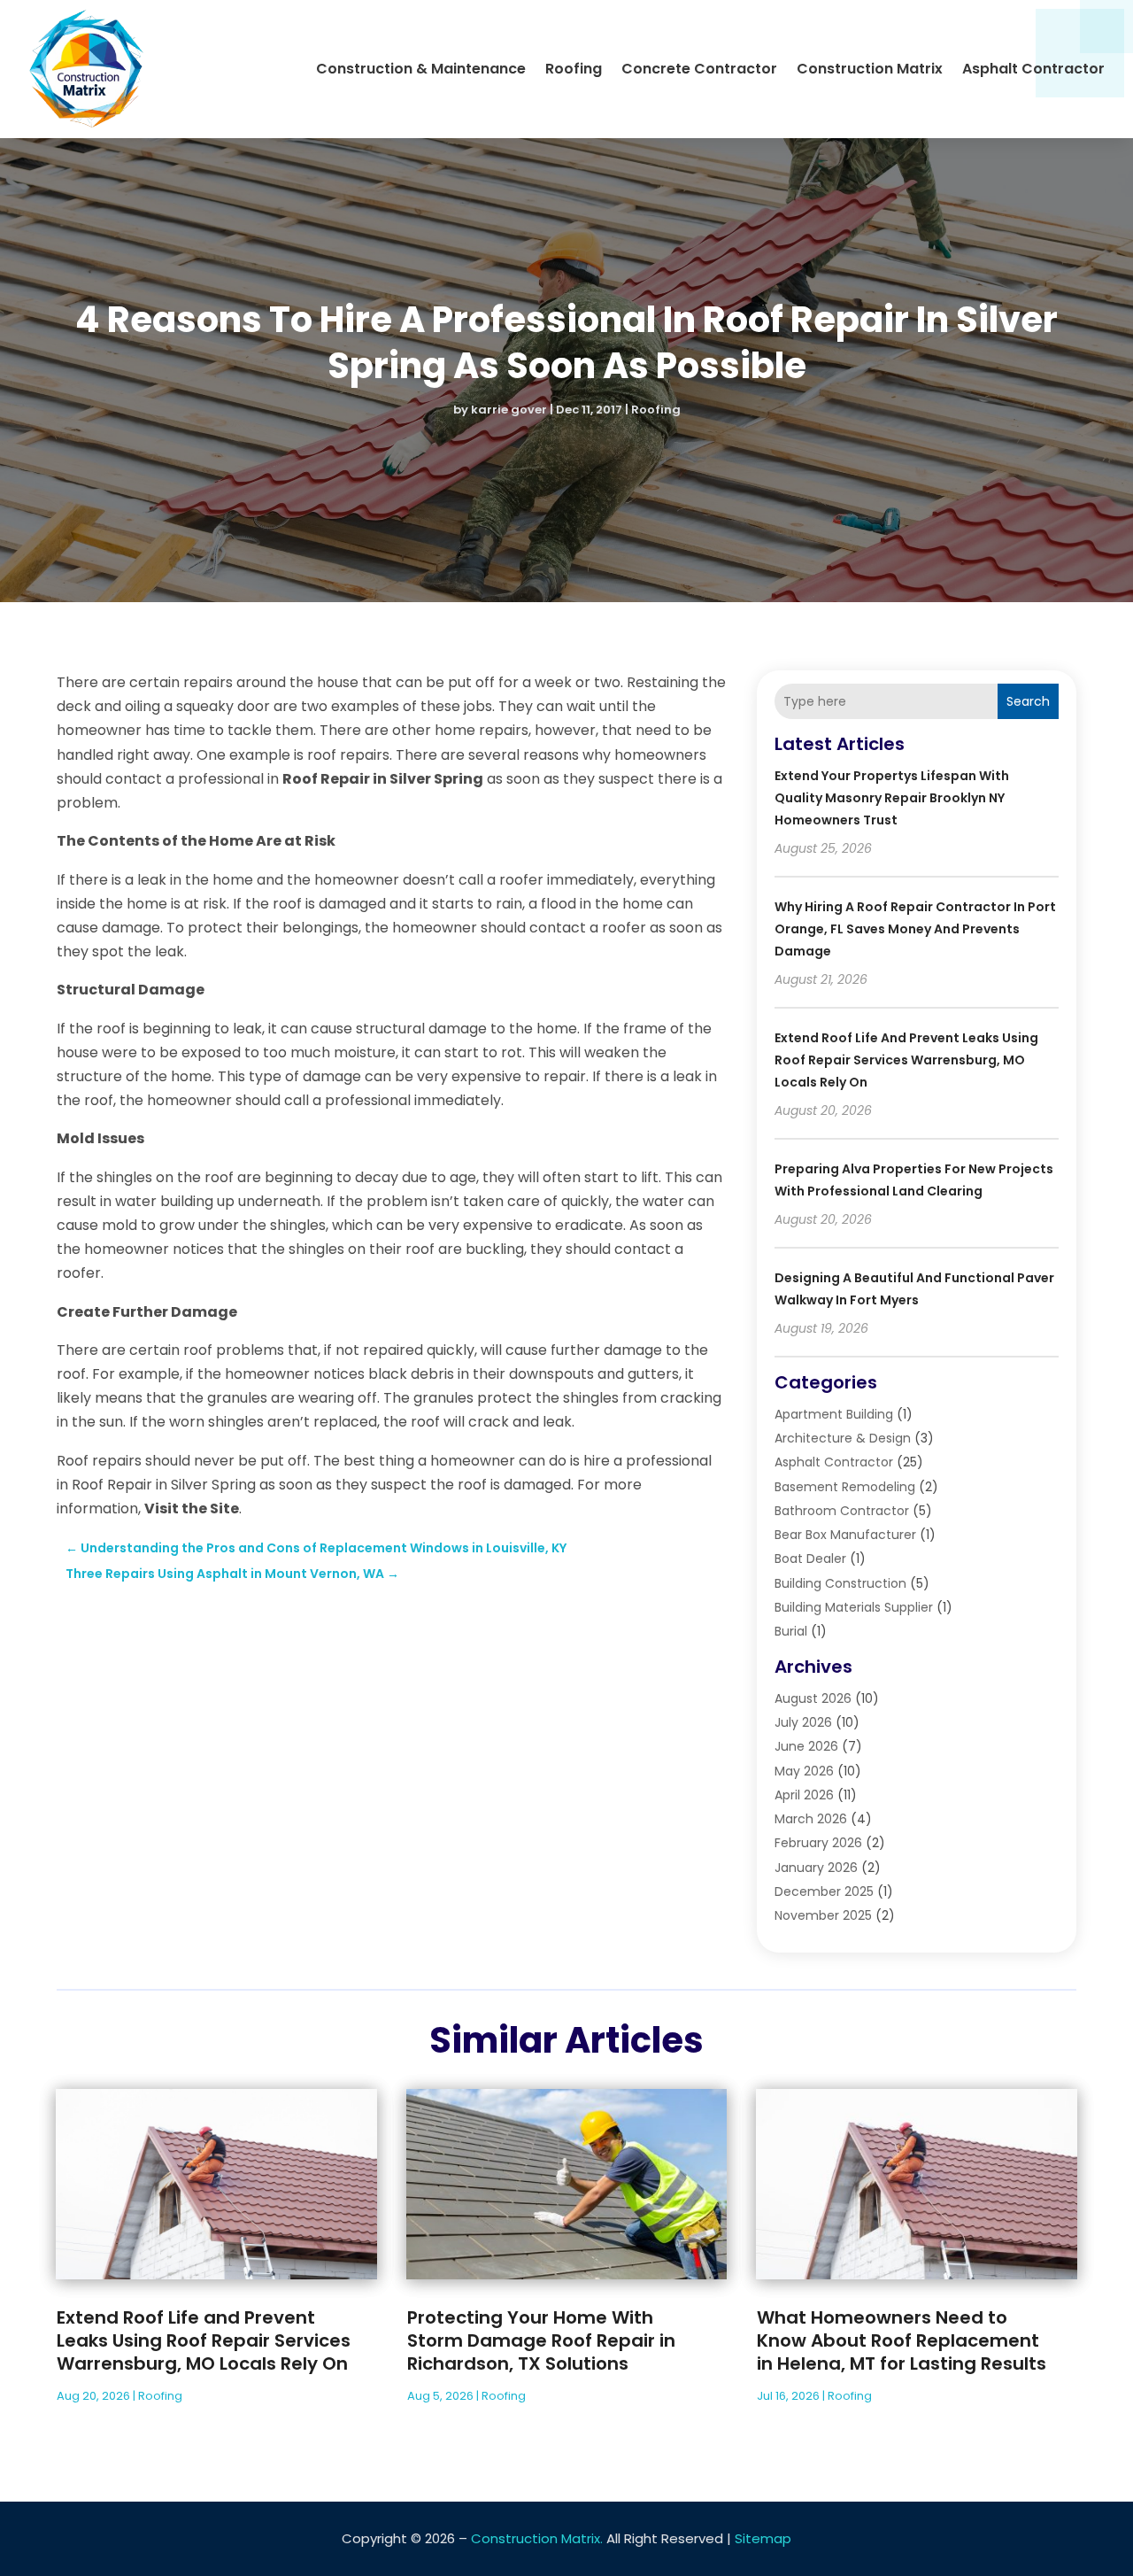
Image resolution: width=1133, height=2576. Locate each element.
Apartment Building (834, 1414)
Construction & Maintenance (421, 69)
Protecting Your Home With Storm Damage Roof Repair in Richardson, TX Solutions (541, 2340)
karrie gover (509, 410)
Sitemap (763, 2538)
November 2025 (823, 1915)
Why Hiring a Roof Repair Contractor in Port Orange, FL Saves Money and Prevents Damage (915, 929)
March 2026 (811, 1819)
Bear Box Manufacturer (845, 1535)
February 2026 (818, 1843)
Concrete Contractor (699, 69)
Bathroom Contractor (842, 1511)
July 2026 (803, 1722)
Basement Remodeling (845, 1487)
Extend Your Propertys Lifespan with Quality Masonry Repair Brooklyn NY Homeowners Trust (892, 798)
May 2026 (804, 1771)
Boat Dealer (810, 1559)
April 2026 (804, 1795)
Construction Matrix (870, 69)
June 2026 (806, 1746)
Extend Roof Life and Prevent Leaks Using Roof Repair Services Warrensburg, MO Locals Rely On (906, 1060)
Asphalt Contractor (1033, 69)
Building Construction (840, 1583)
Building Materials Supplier (854, 1607)
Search (1028, 701)
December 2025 (824, 1891)
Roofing (574, 69)
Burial (791, 1631)
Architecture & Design (843, 1438)
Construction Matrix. (537, 2538)
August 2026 (813, 1698)
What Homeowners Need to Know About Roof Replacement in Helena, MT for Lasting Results (902, 2340)
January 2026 (816, 1868)
